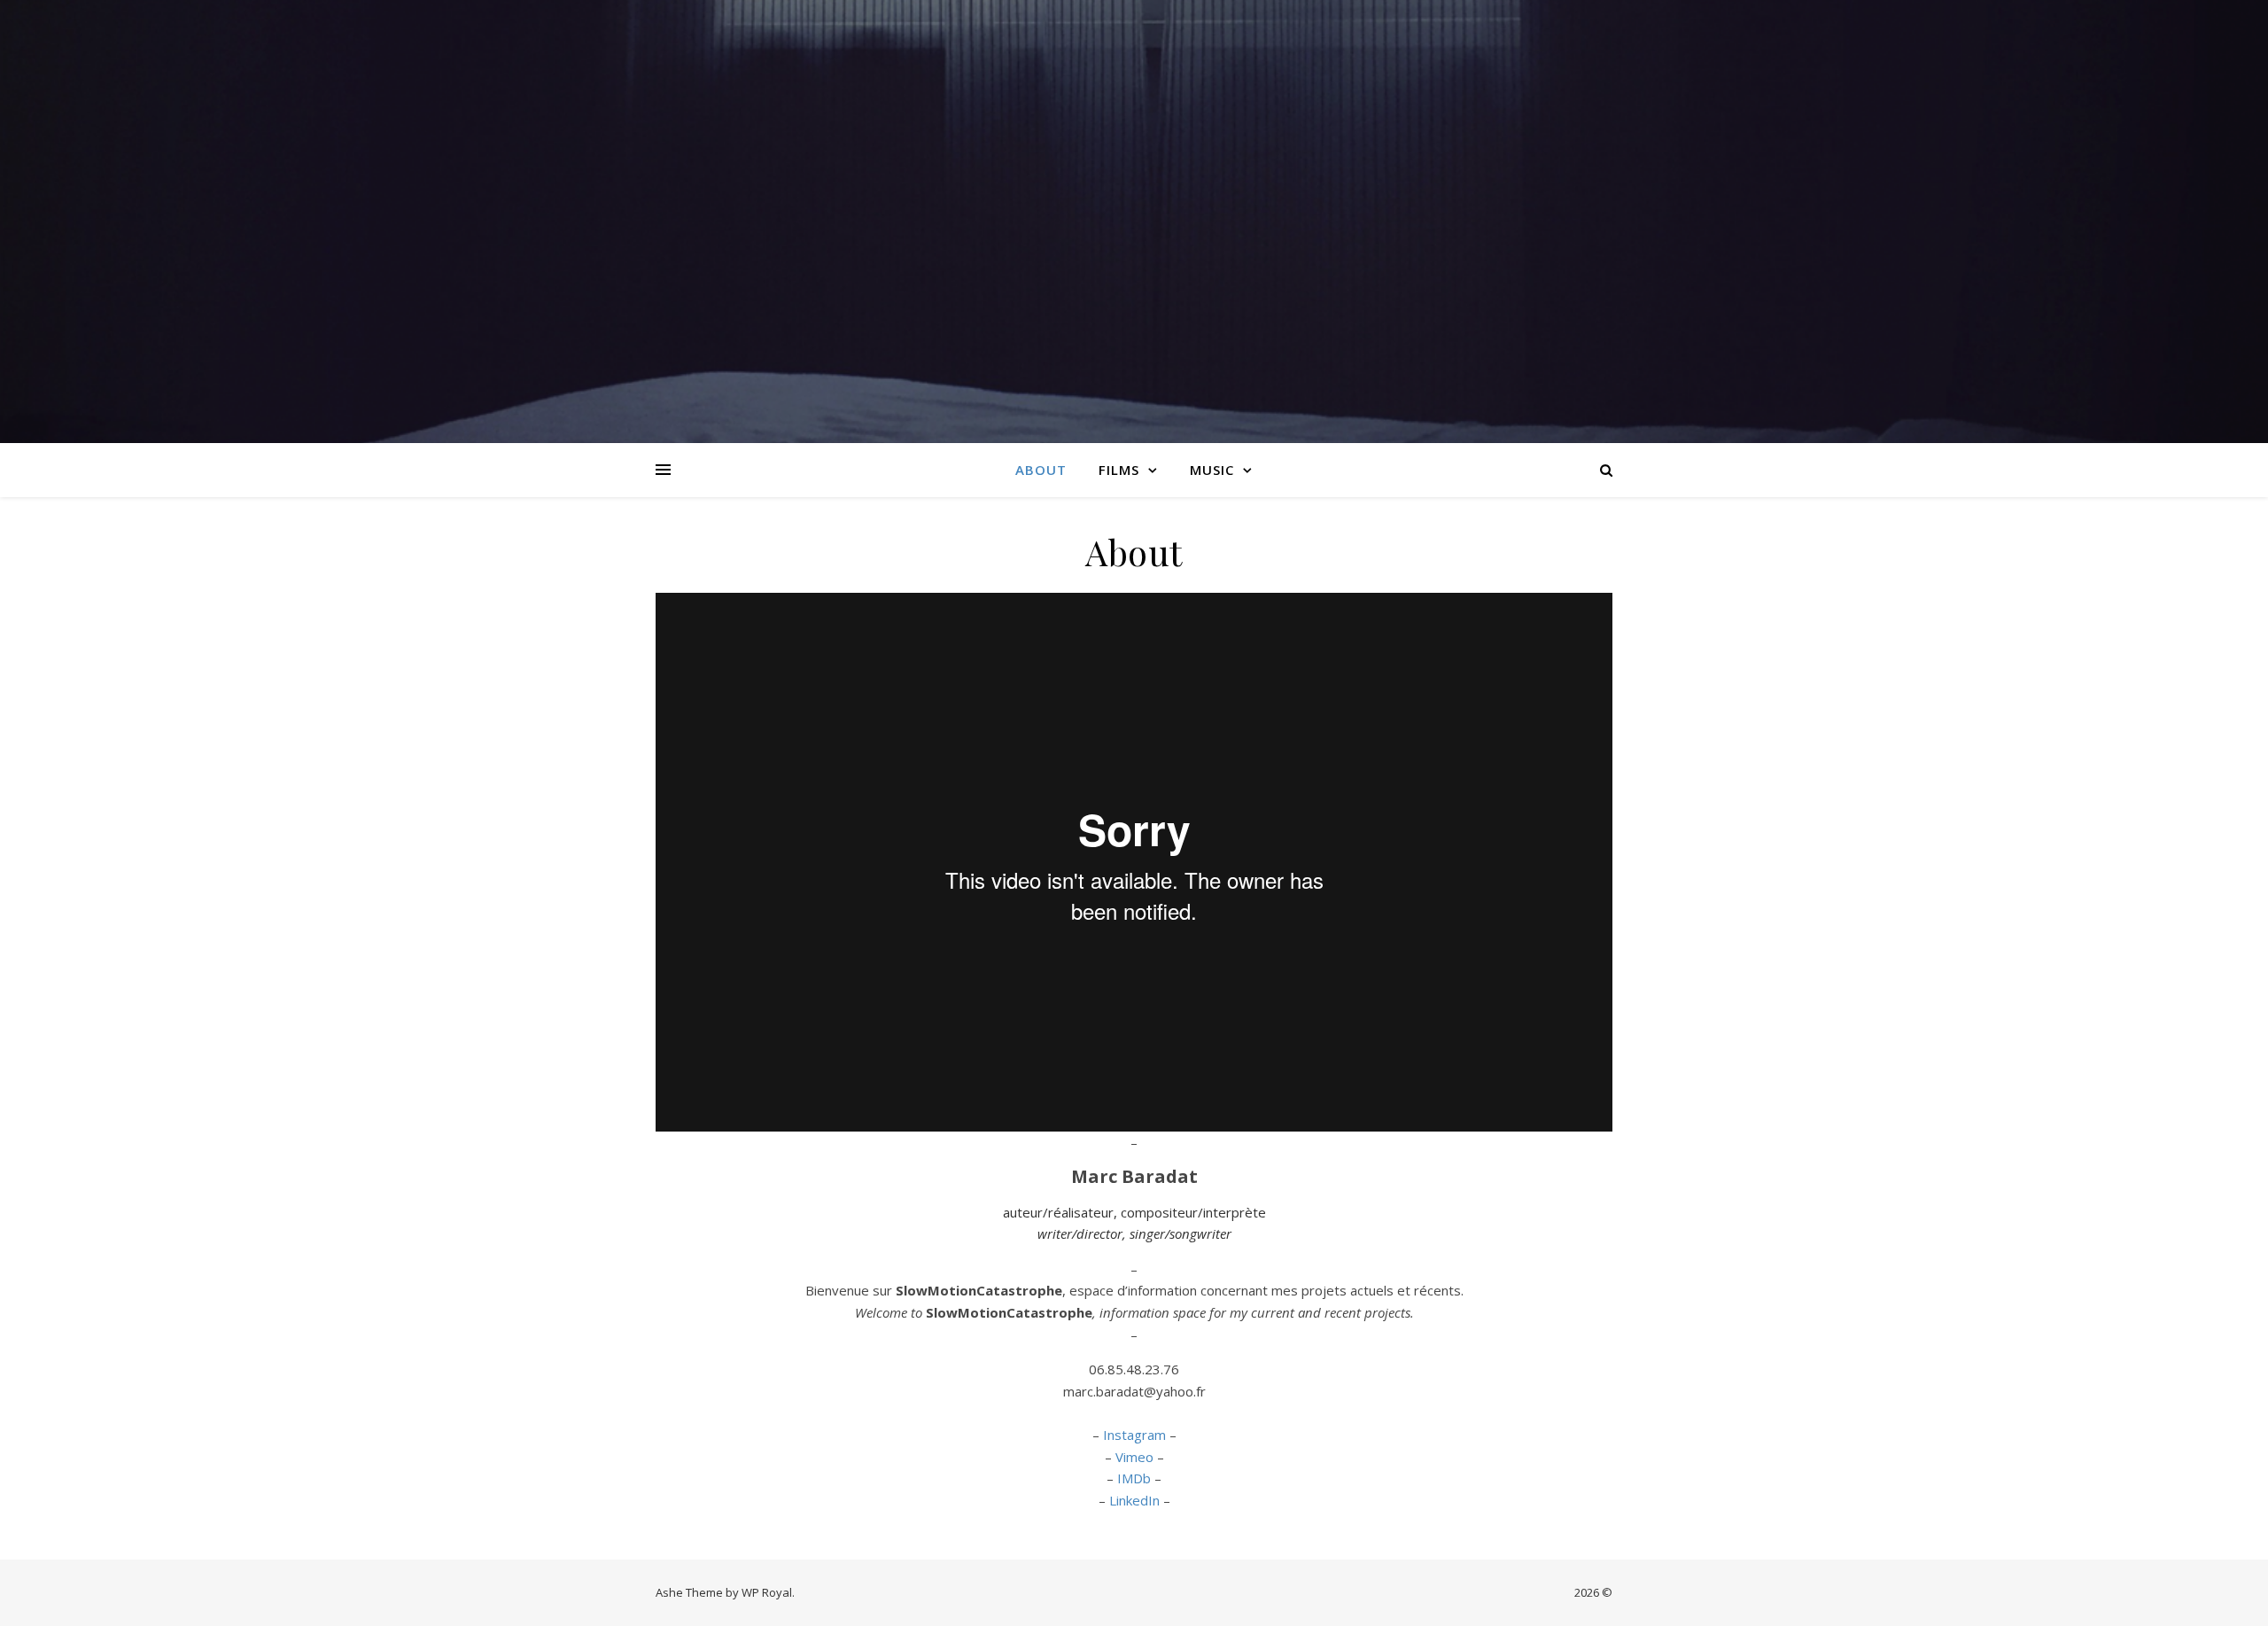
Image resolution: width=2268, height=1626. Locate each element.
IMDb (1134, 1478)
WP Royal (767, 1592)
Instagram (1134, 1435)
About (1041, 470)
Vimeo (1134, 1457)
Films (1119, 470)
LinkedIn (1134, 1500)
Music (1212, 470)
